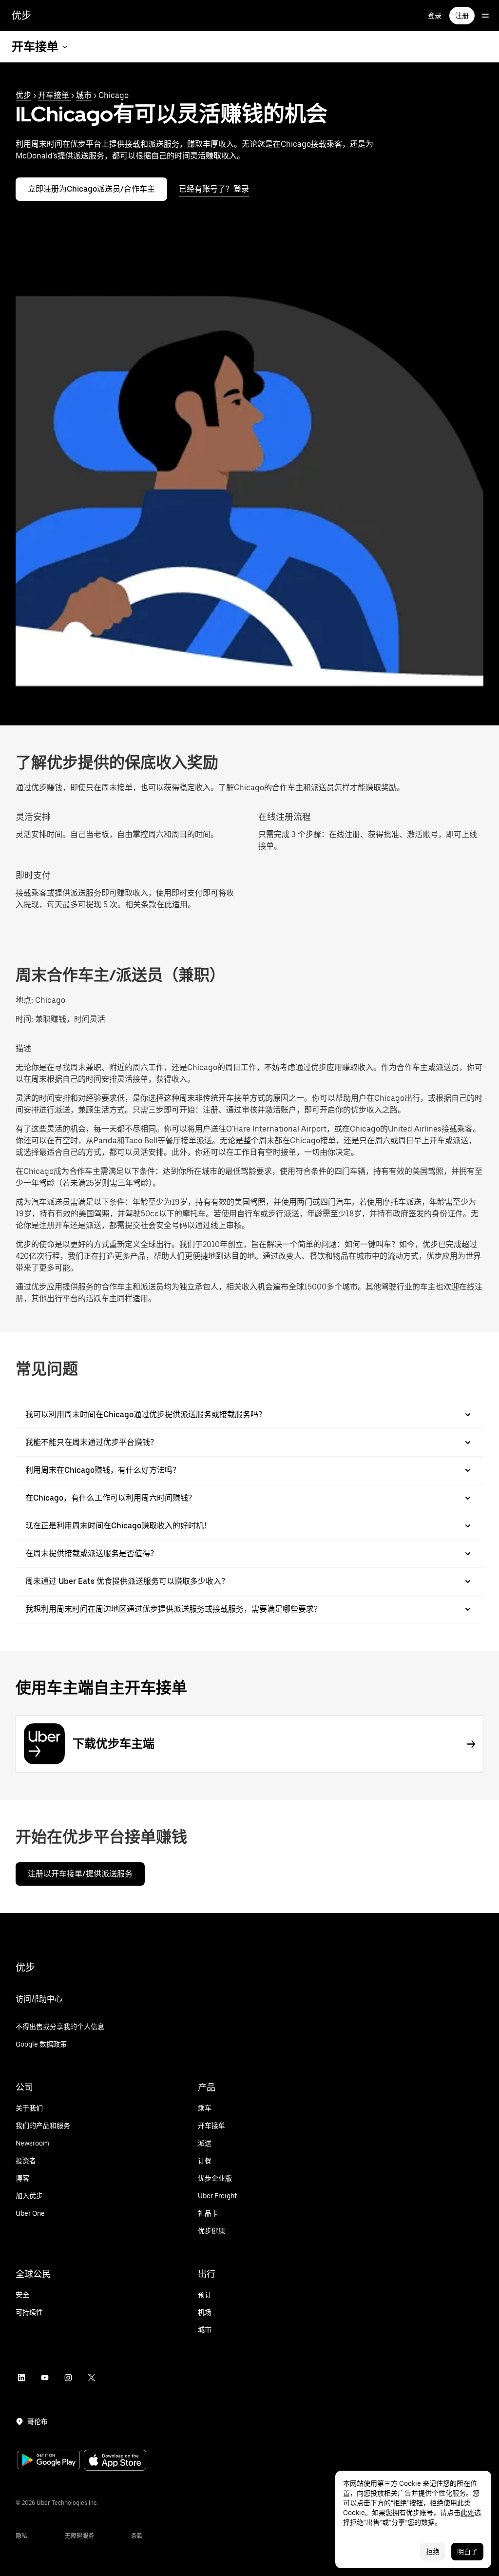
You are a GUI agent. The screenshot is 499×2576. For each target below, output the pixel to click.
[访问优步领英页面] (21, 2378)
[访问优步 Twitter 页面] (92, 2378)
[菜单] (485, 16)
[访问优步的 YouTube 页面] (45, 2378)
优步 (21, 16)
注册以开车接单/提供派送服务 (80, 1874)
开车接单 (55, 95)
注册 (462, 16)
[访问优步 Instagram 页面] (68, 2378)
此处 (467, 2513)
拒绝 (433, 2552)
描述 (23, 1048)
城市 (84, 95)
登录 (435, 16)
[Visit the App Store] (115, 2461)
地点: (24, 1000)
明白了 (467, 2552)
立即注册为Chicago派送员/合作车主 (91, 189)
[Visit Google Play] (49, 2461)
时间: (25, 1019)
